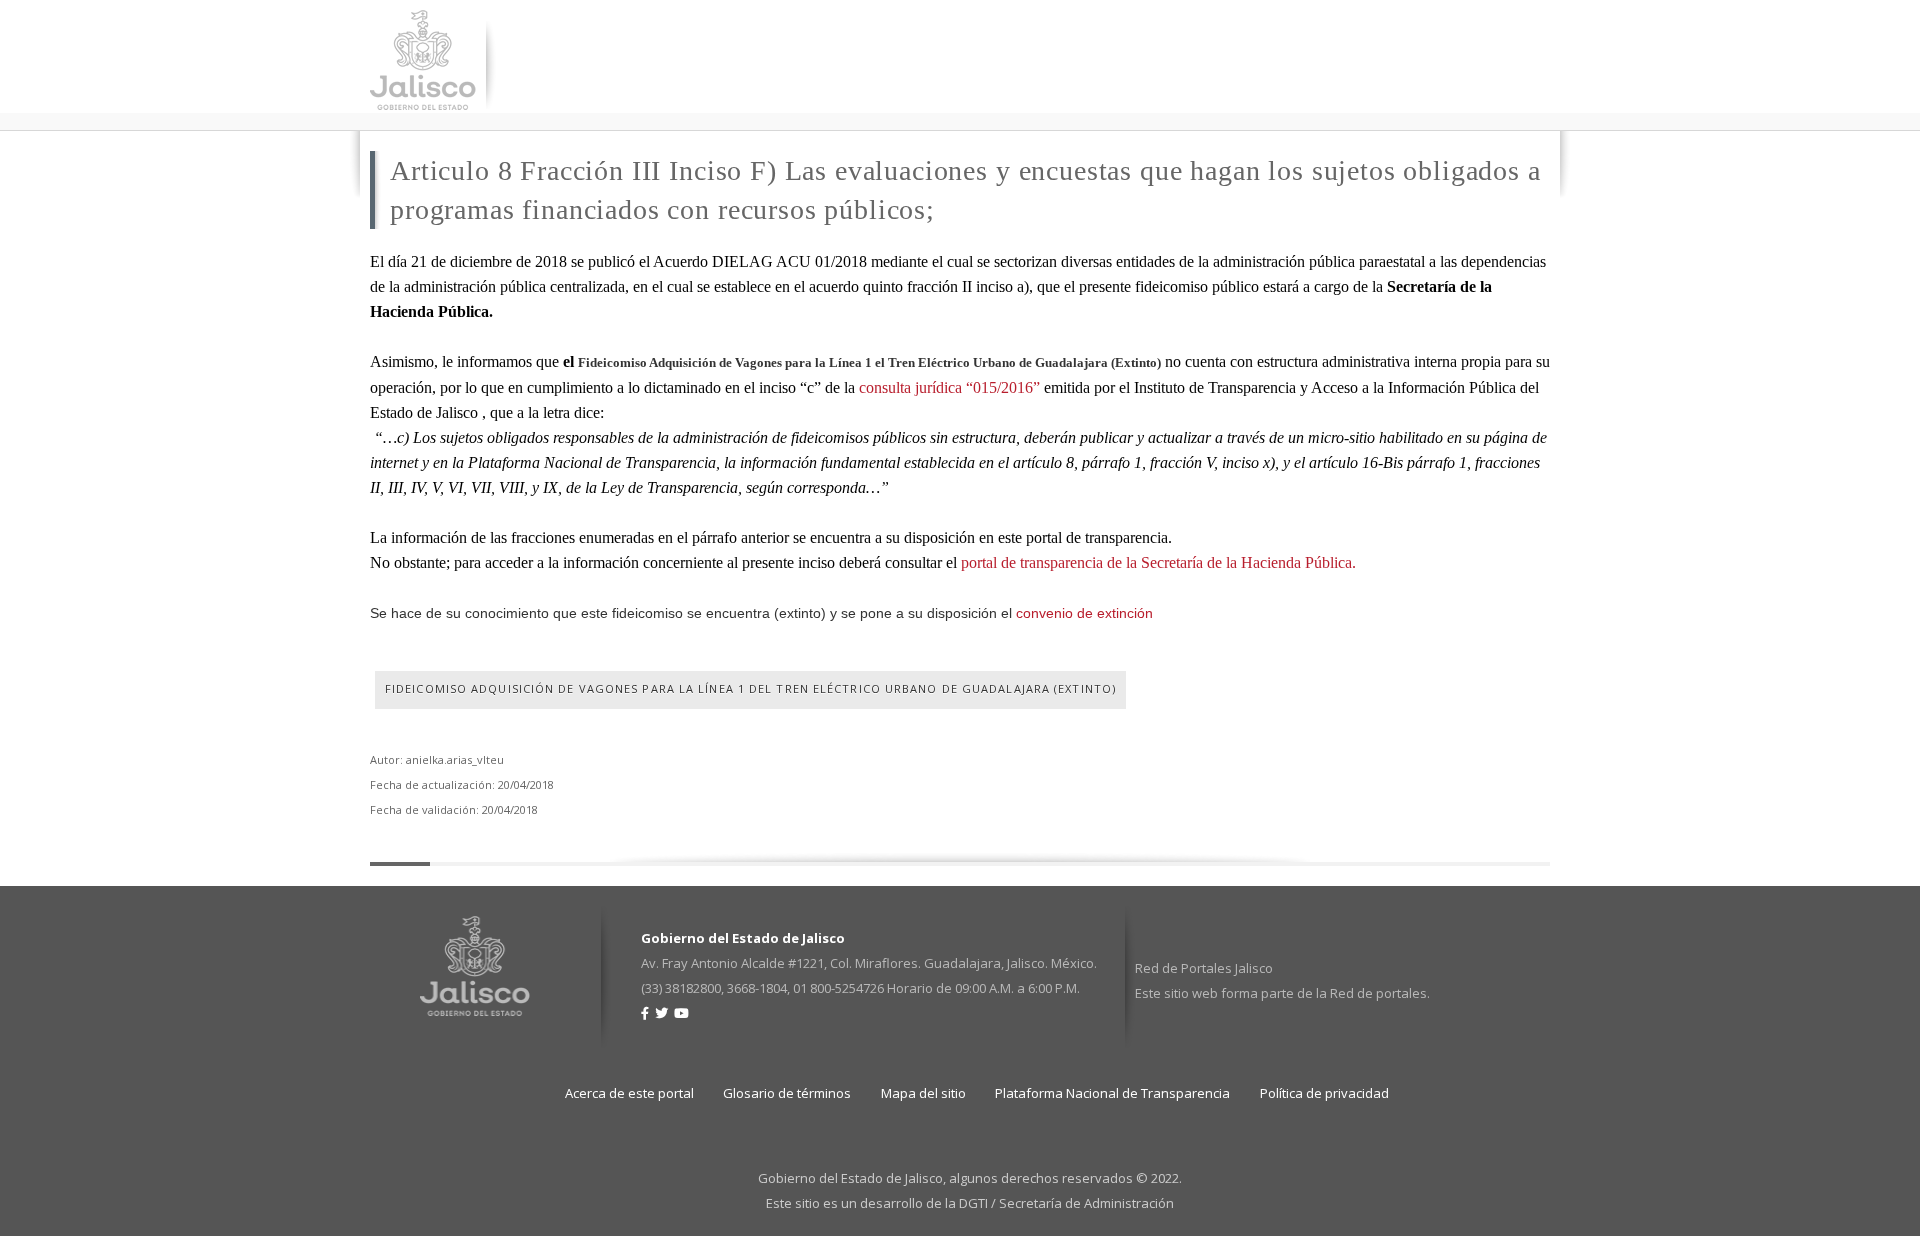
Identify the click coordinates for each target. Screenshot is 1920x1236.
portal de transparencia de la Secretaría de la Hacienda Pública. (1158, 562)
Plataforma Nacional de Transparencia (1112, 1093)
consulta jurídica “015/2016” (949, 387)
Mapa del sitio (923, 1093)
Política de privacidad (1324, 1093)
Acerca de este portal (629, 1093)
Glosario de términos (787, 1093)
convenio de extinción (1084, 613)
